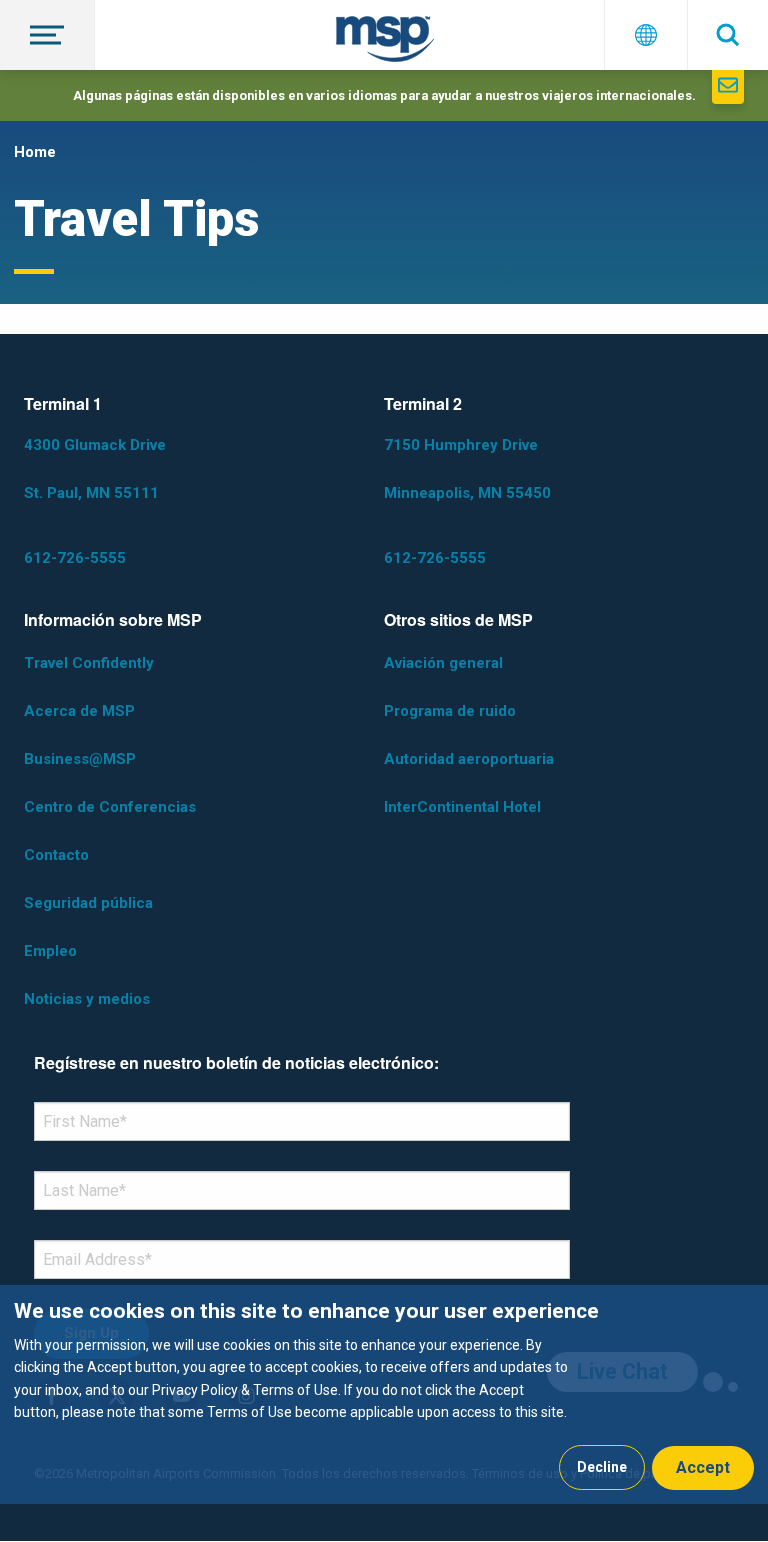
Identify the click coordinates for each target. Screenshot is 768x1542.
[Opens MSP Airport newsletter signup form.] (728, 87)
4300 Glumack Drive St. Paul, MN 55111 (95, 469)
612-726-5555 (75, 558)
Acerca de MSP (79, 711)
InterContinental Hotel (462, 807)
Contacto (56, 855)
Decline (602, 1467)
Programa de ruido (450, 711)
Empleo (50, 951)
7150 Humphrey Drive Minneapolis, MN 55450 (467, 469)
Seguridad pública (88, 903)
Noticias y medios (87, 999)
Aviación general (443, 663)
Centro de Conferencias (110, 807)
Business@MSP (80, 759)
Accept (703, 1467)
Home (35, 152)
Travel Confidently (89, 663)
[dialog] (384, 1394)
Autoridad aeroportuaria (469, 759)
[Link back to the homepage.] (385, 42)
